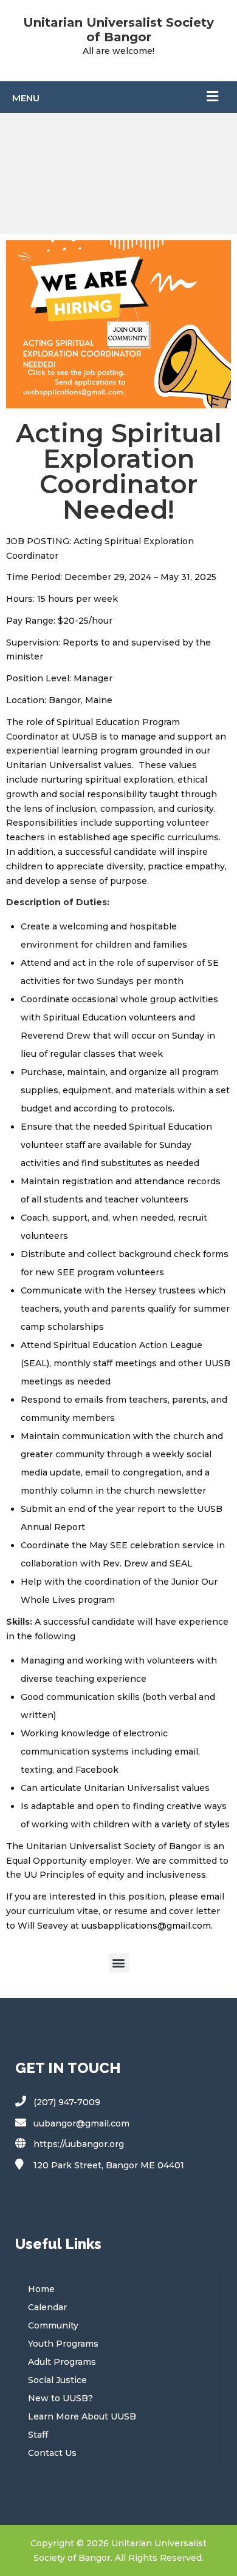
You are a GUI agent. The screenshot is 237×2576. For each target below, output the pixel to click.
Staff (38, 2435)
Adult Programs (62, 2362)
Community (53, 2325)
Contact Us (52, 2453)
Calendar (47, 2307)
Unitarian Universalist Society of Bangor (118, 30)
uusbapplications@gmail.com (146, 1926)
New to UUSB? (60, 2398)
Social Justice (57, 2380)
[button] (119, 1963)
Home (41, 2289)
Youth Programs (63, 2344)
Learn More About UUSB (82, 2416)
